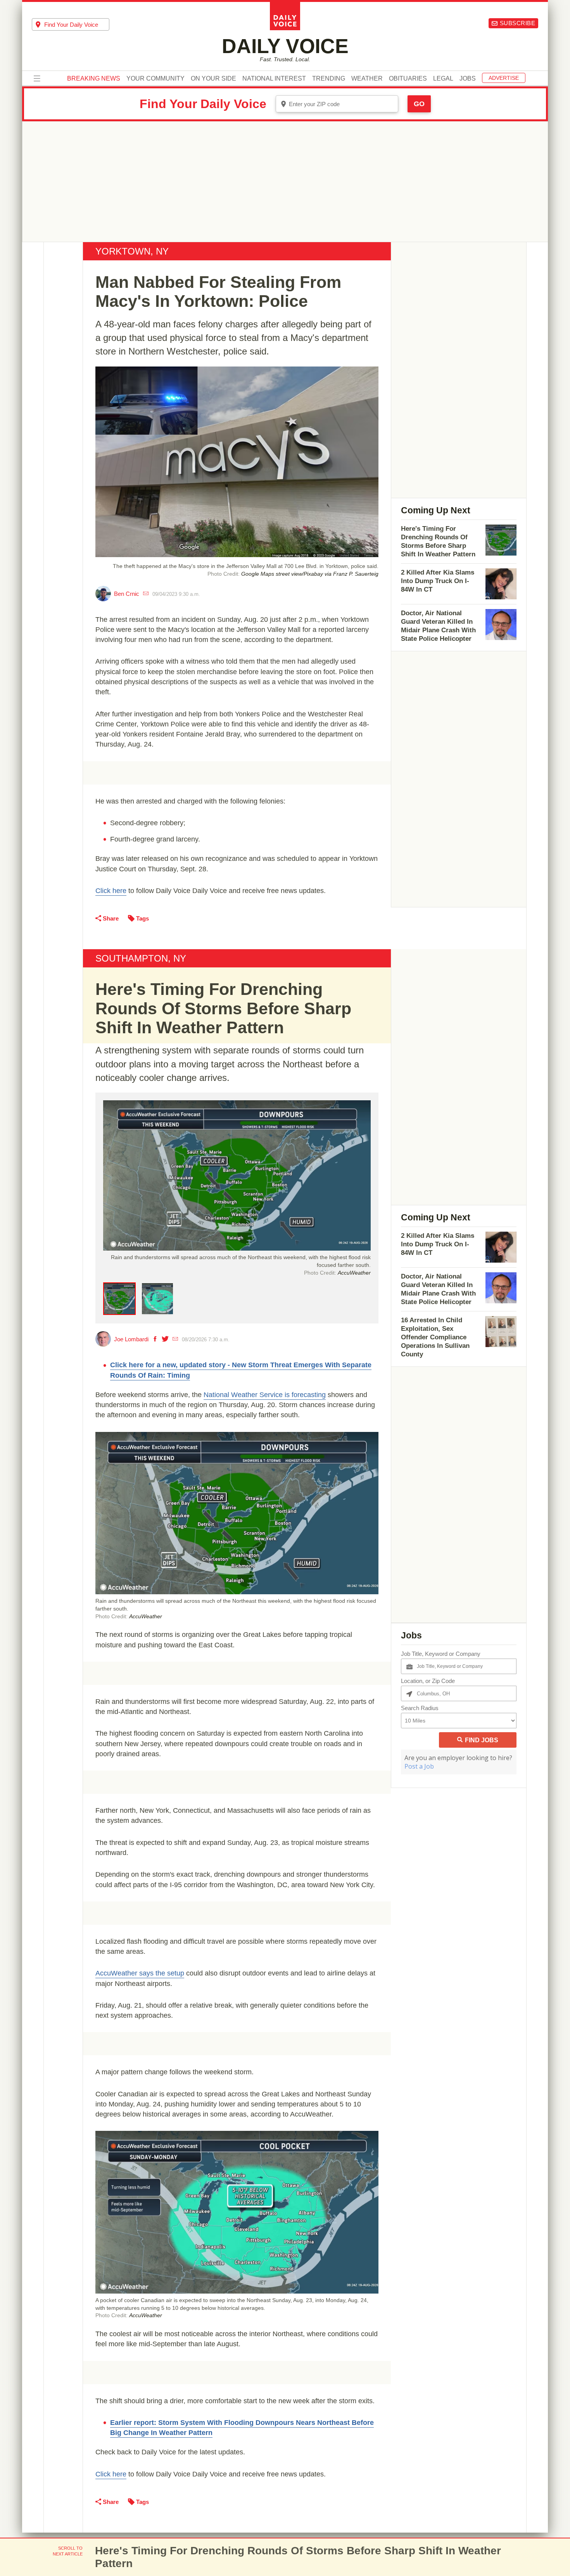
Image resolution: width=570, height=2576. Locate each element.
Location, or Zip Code (428, 1681)
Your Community (155, 79)
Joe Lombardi (131, 1339)
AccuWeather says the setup (140, 1973)
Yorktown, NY (132, 251)
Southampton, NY (141, 958)
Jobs (468, 79)
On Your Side (213, 79)
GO (419, 104)
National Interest (274, 79)
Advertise (504, 78)
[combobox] (71, 24)
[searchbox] (77, 25)
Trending (329, 79)
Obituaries (408, 79)
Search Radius (420, 1708)
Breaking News (94, 79)
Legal (443, 79)
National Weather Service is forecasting (265, 1395)
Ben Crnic (127, 594)
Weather (367, 79)
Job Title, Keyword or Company (441, 1654)
